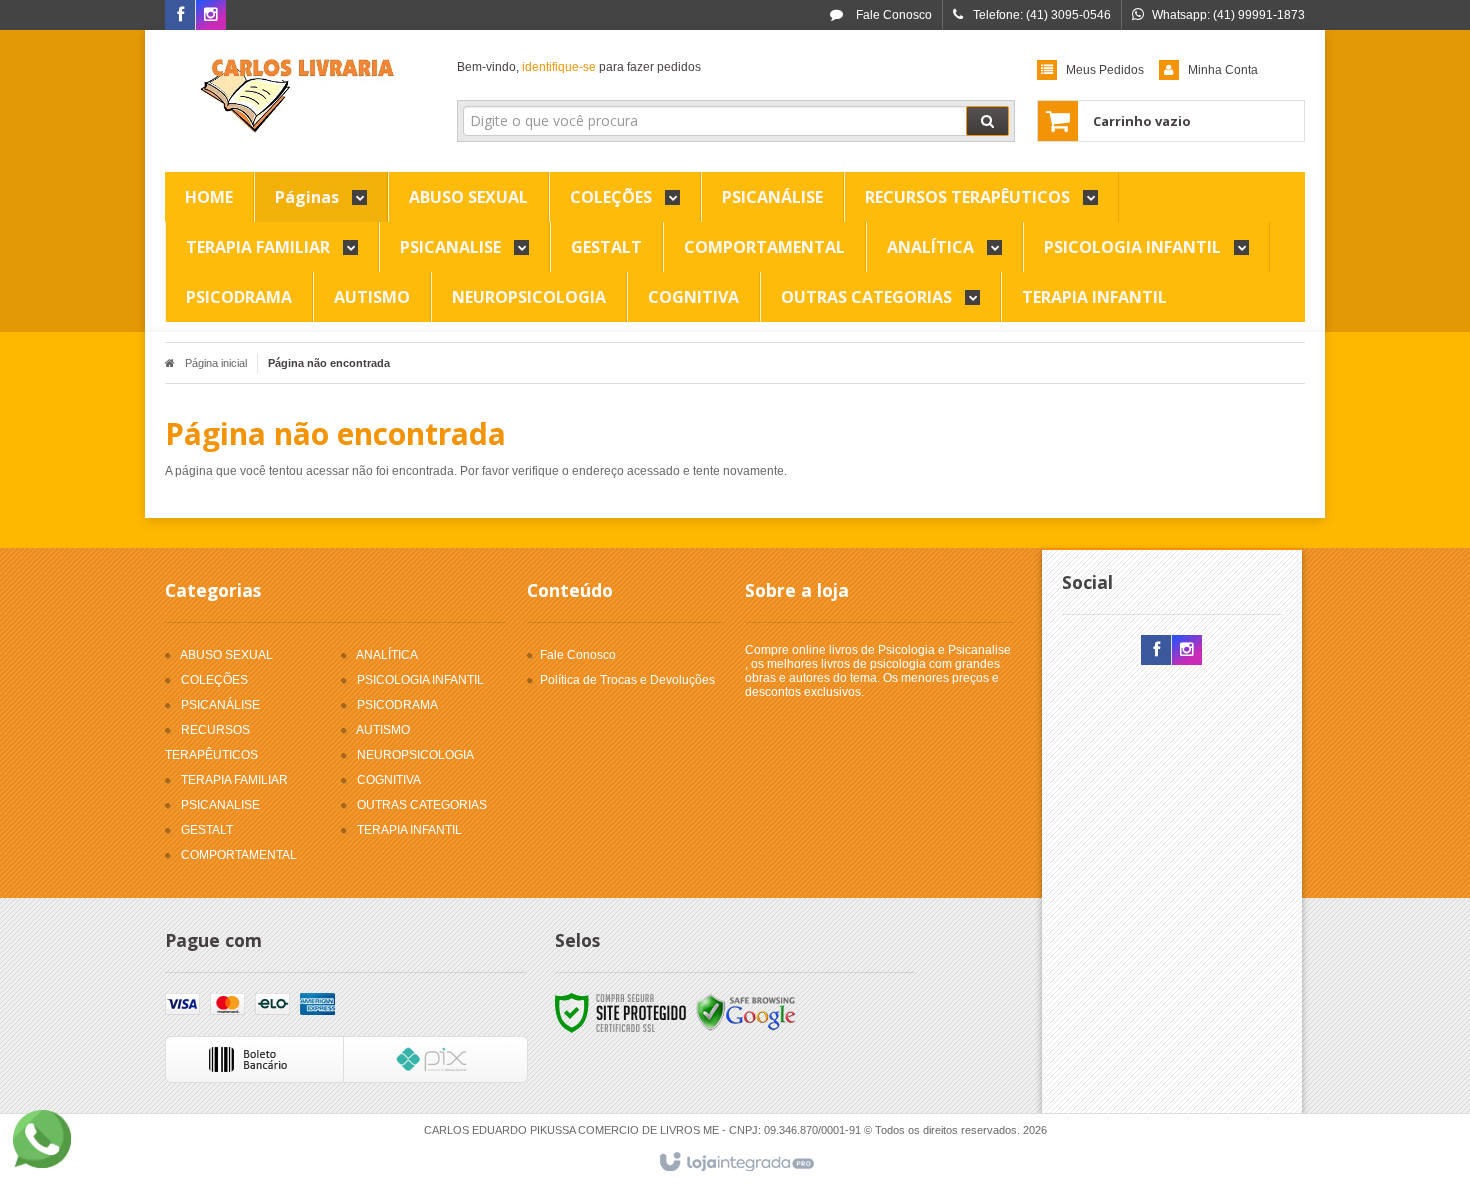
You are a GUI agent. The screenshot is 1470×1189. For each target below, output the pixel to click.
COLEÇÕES (214, 680)
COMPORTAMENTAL (239, 855)
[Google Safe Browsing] (746, 1012)
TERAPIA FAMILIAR (234, 780)
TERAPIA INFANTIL (409, 830)
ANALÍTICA (387, 655)
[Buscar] (987, 121)
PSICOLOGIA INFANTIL (420, 680)
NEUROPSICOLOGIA (415, 755)
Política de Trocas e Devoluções (627, 680)
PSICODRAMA (397, 705)
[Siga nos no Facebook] (180, 16)
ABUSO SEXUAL (226, 655)
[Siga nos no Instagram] (211, 16)
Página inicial (216, 363)
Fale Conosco (892, 15)
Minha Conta (1223, 70)
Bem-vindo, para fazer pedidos (579, 67)
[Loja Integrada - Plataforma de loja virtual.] (735, 1163)
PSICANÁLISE (220, 705)
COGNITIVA (389, 780)
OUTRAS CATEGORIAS (422, 805)
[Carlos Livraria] (296, 96)
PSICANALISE (220, 805)
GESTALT (207, 830)
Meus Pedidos (1105, 70)
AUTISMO (383, 730)
